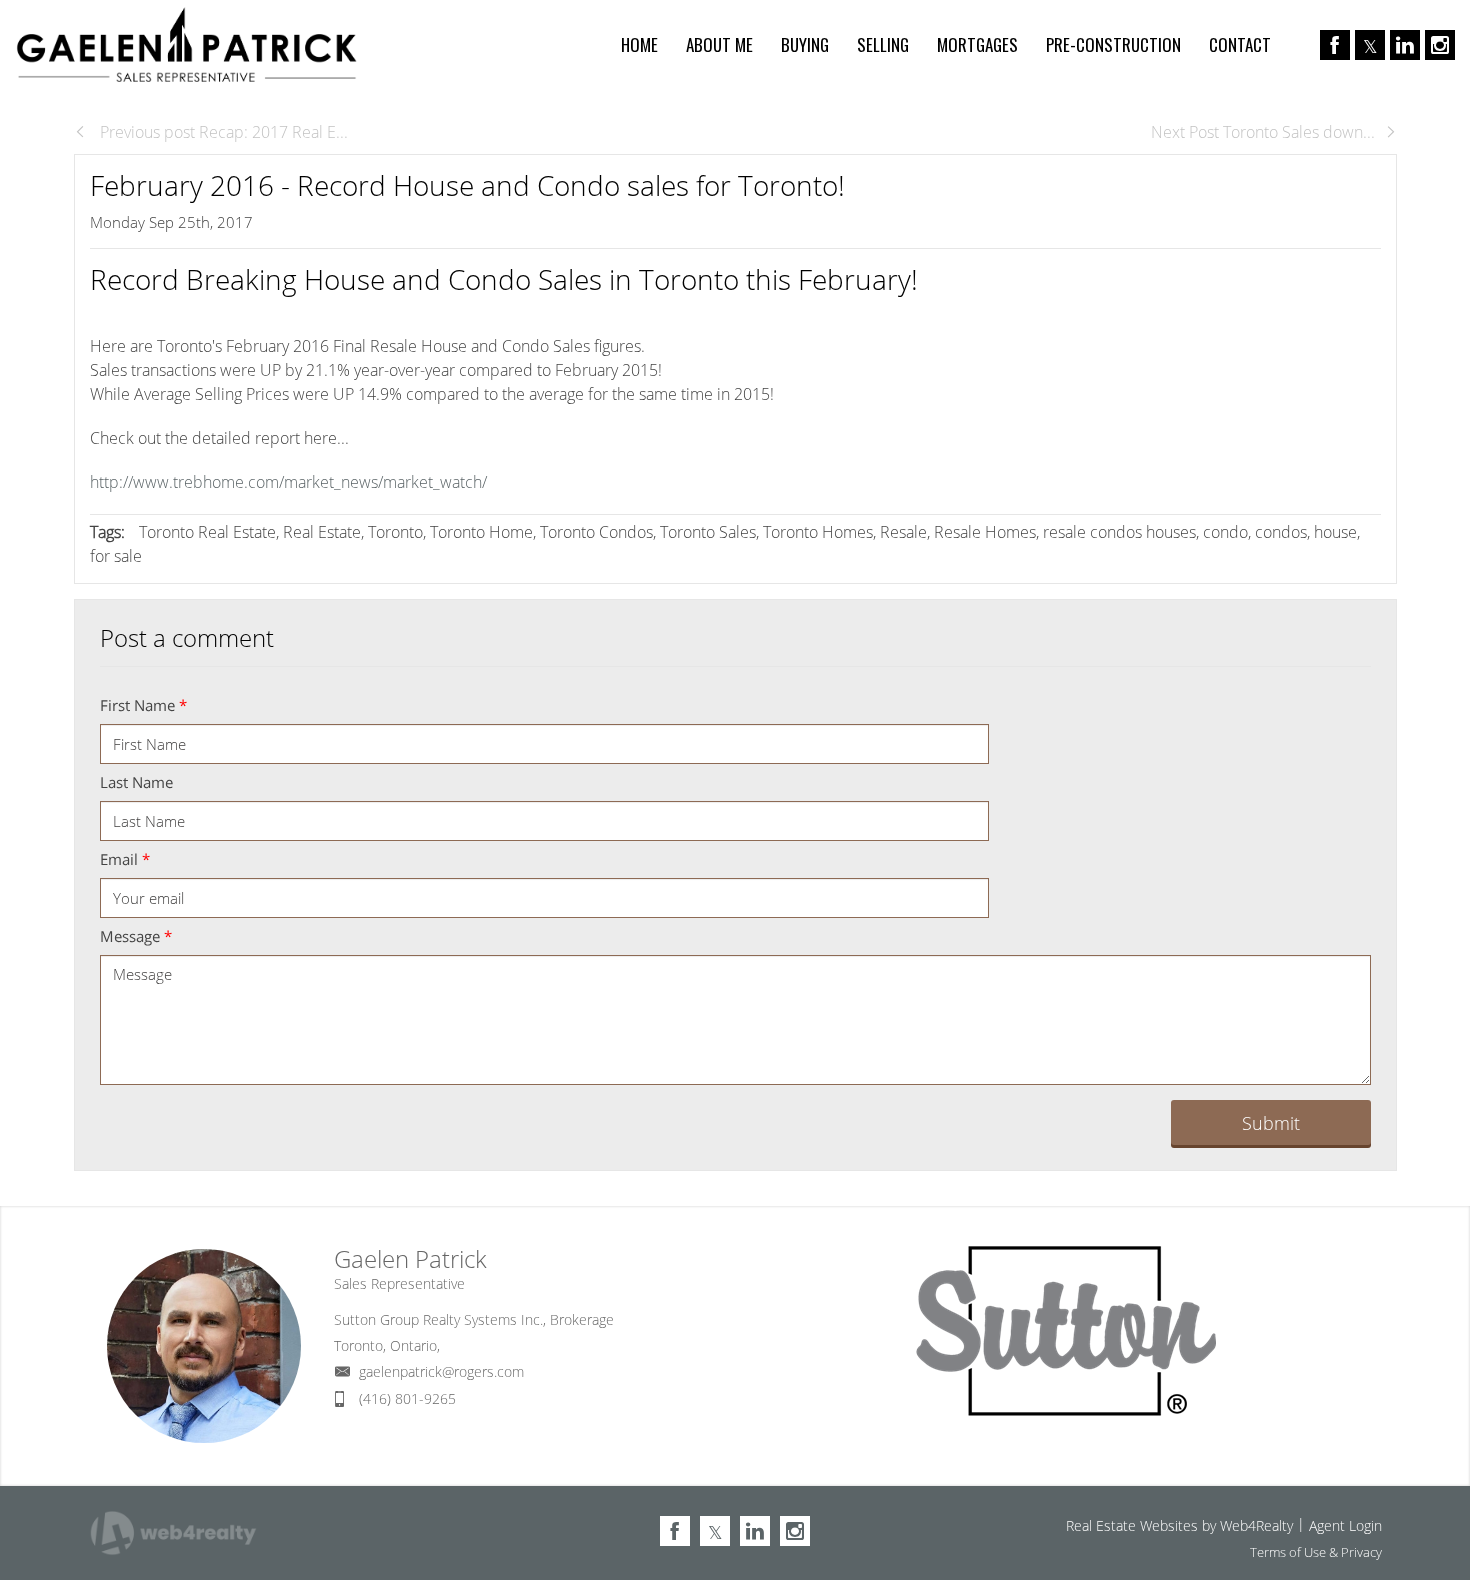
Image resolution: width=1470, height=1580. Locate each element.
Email (125, 859)
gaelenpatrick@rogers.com (441, 1371)
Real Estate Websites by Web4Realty (1179, 1525)
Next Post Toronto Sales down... (1263, 132)
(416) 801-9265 (407, 1398)
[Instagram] (1440, 45)
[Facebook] (1335, 45)
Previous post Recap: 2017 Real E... (222, 132)
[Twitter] (1370, 45)
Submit (1271, 1123)
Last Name (136, 782)
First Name (143, 705)
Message (136, 936)
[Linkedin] (1405, 45)
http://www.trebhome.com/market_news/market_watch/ (288, 482)
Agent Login (1345, 1525)
